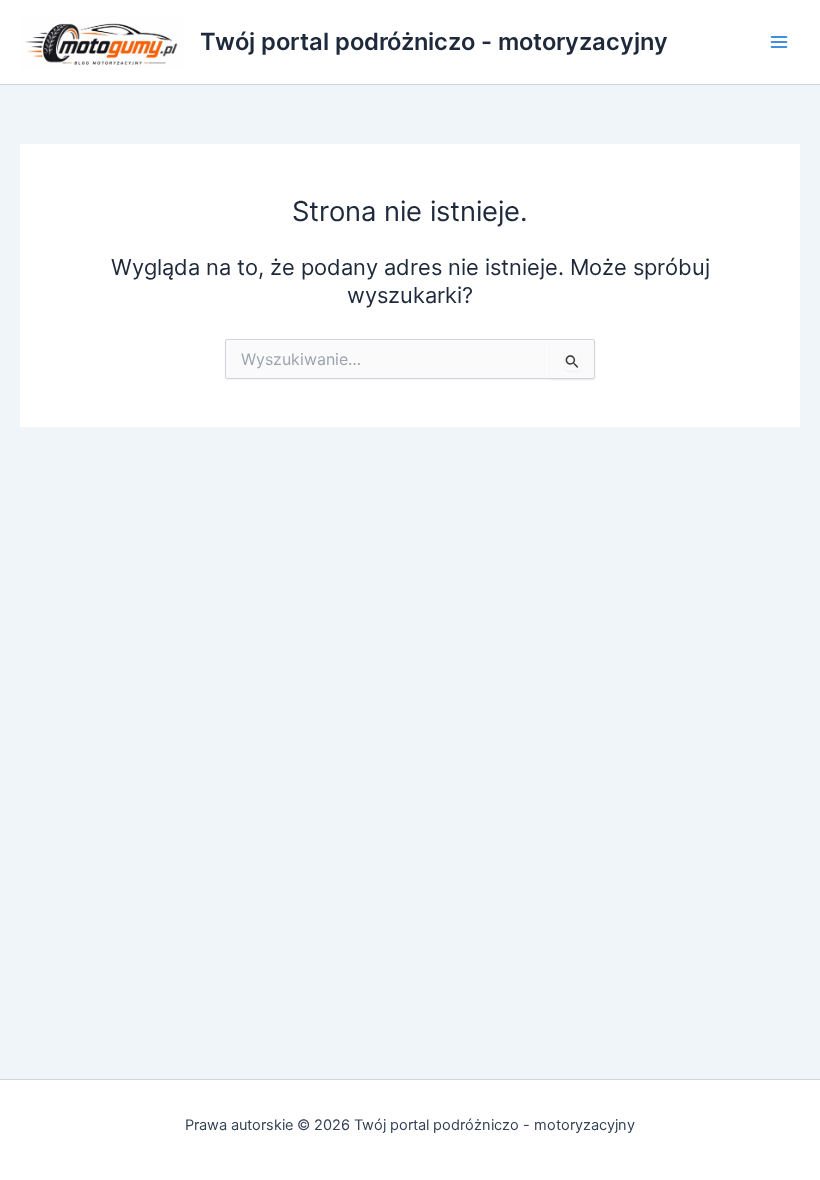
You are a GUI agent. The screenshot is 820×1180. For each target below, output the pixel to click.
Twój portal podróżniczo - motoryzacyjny (434, 41)
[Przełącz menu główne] (779, 42)
